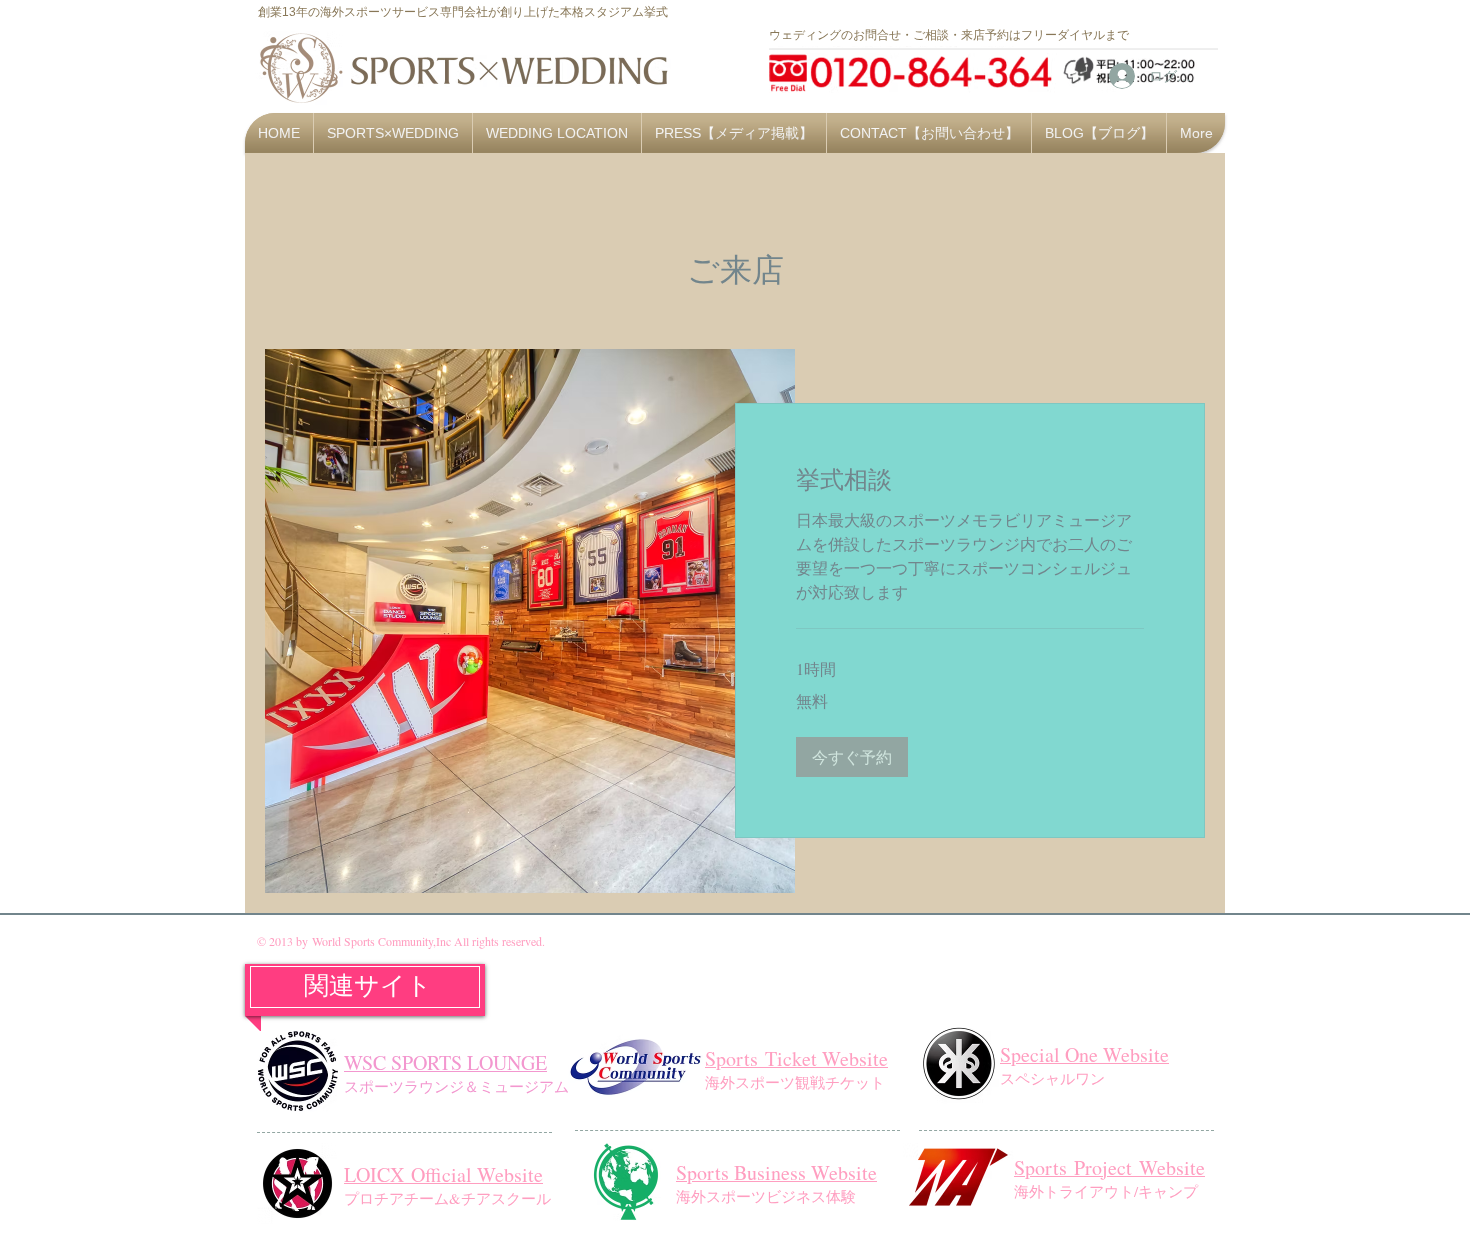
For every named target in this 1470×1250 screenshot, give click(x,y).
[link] (970, 480)
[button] (852, 757)
